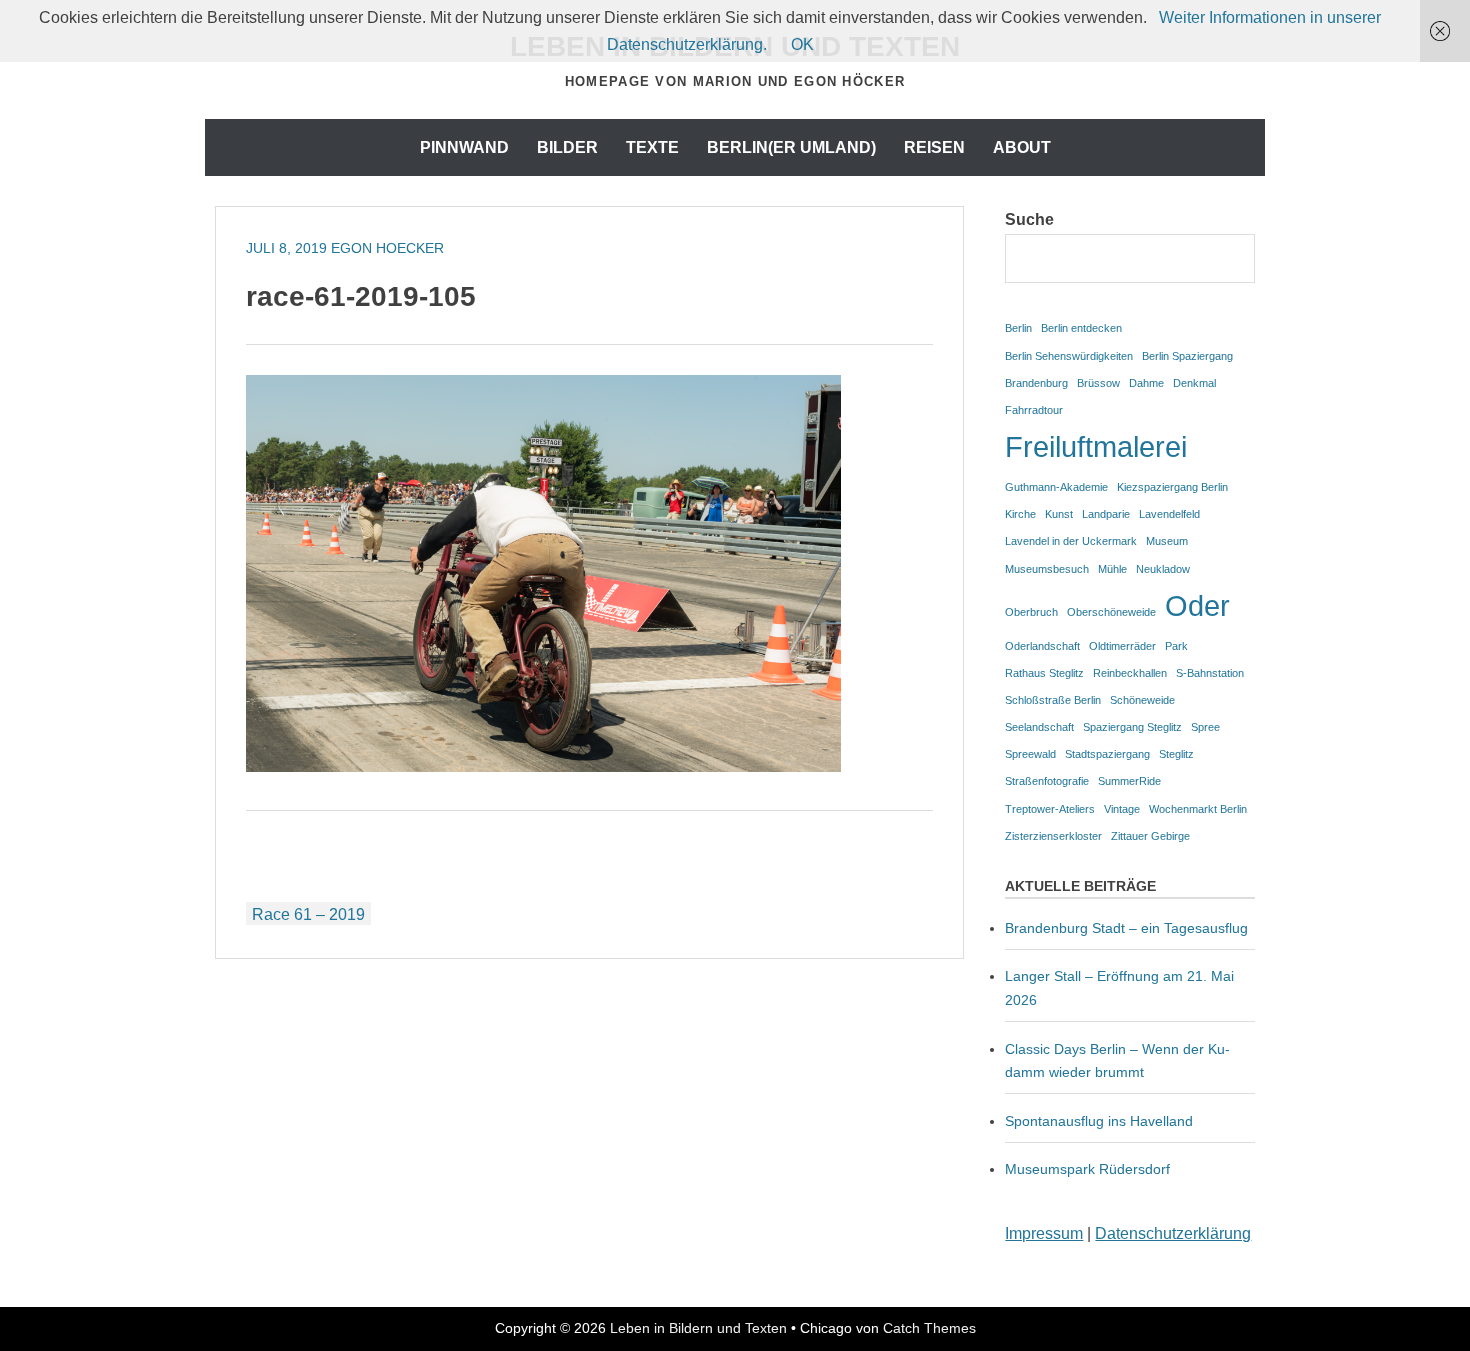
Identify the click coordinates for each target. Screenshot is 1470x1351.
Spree (1205, 727)
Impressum (1044, 1233)
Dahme (1146, 383)
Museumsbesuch (1047, 569)
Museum (1167, 541)
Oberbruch (1031, 612)
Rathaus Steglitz (1044, 673)
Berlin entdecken (1081, 328)
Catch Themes (929, 1328)
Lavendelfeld (1169, 514)
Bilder (567, 147)
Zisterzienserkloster (1053, 836)
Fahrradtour (1034, 410)
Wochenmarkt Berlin (1198, 809)
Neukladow (1163, 569)
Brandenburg (1036, 383)
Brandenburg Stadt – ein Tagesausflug (1126, 928)
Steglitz (1176, 754)
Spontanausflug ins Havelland (1099, 1121)
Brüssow (1098, 383)
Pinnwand (464, 147)
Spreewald (1030, 754)
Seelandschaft (1039, 727)
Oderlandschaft (1042, 646)
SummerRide (1129, 781)
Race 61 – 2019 (308, 914)
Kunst (1059, 514)
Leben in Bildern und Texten (698, 1328)
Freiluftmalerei (1096, 446)
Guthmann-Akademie (1056, 487)
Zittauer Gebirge (1150, 836)
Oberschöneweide (1111, 612)
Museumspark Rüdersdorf (1089, 1169)
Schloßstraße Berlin (1053, 700)
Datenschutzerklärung (1173, 1233)
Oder (1197, 605)
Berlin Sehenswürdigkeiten (1069, 356)
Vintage (1122, 809)
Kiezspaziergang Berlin (1172, 487)
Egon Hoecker (387, 248)
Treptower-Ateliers (1050, 809)
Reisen (934, 147)
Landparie (1106, 514)
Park (1176, 646)
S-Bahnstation (1210, 673)
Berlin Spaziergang (1187, 356)
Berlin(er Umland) (791, 147)
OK (802, 44)
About (1022, 147)
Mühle (1112, 569)
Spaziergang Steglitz (1132, 727)
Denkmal (1194, 383)
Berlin (1018, 328)
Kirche (1020, 514)
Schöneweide (1142, 700)
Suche (1029, 219)
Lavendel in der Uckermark (1071, 541)
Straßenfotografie (1047, 781)
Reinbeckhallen (1130, 673)
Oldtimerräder (1122, 646)
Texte (652, 147)
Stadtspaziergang (1107, 754)
